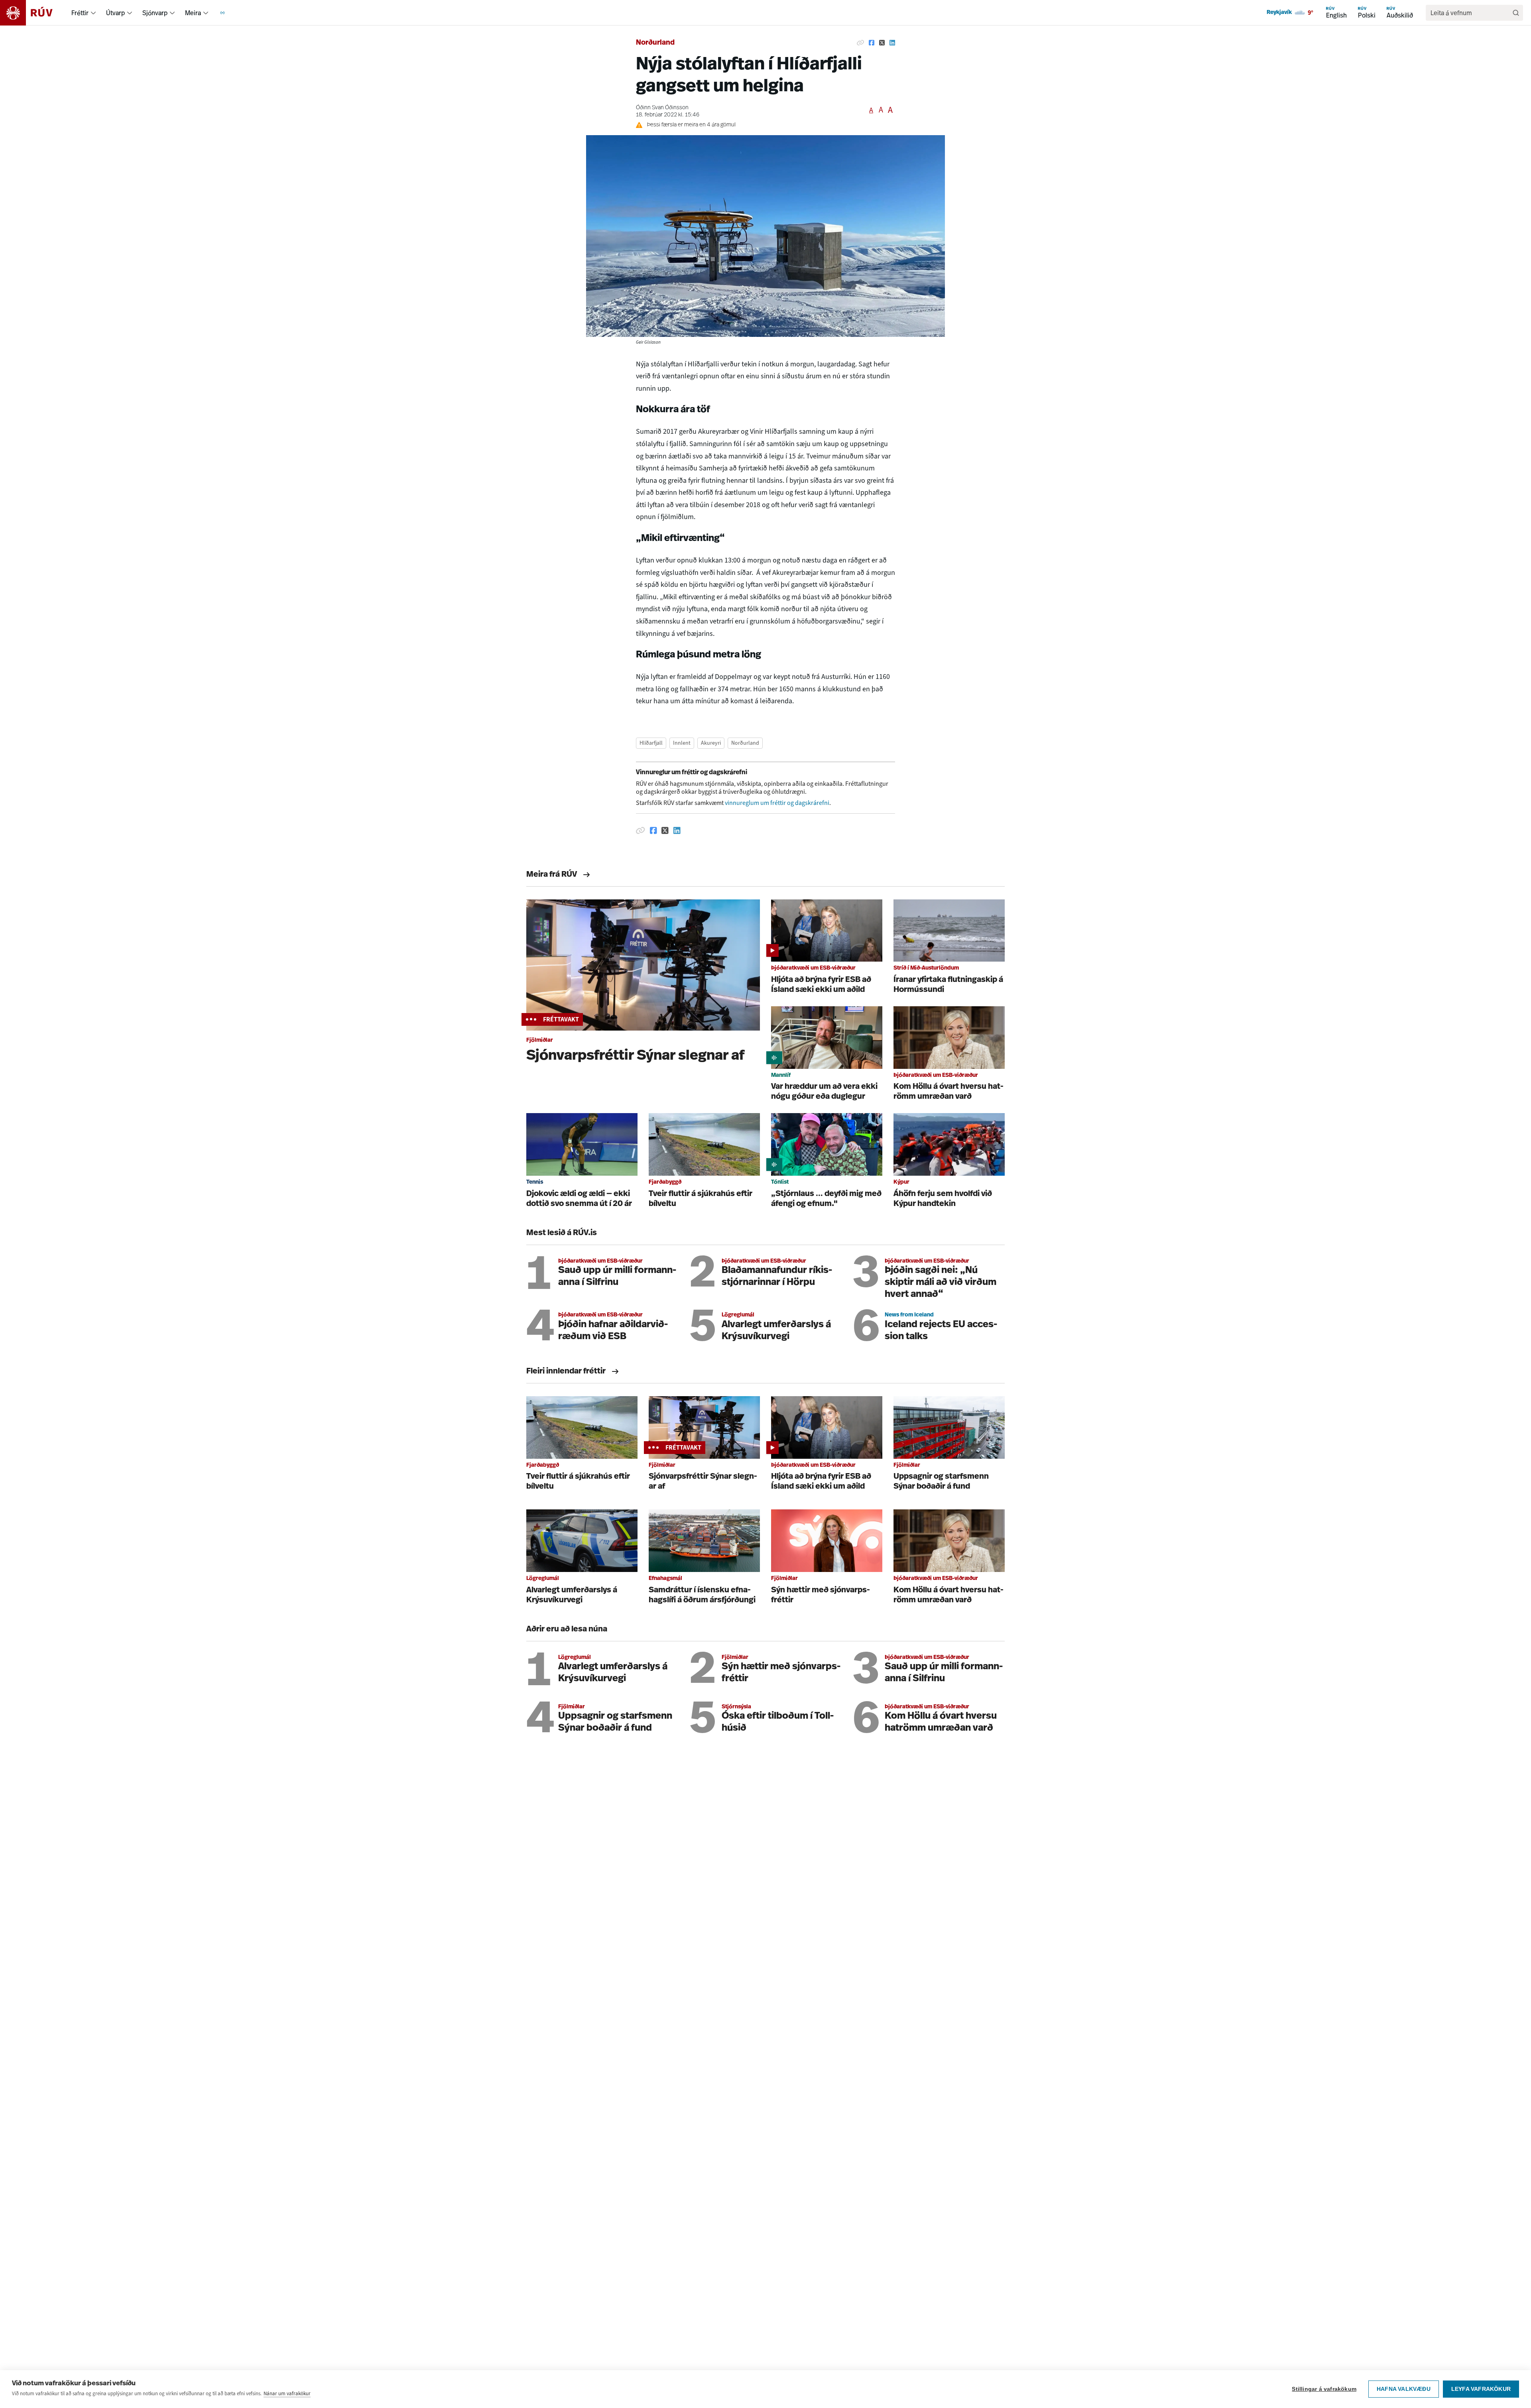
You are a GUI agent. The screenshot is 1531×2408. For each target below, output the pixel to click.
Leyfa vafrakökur (1481, 2389)
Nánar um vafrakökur (287, 2393)
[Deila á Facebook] (872, 43)
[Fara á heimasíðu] (33, 13)
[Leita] (1516, 13)
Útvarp (115, 13)
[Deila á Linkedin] (892, 43)
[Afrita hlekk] (860, 43)
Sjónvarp (155, 13)
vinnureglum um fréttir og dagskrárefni (777, 803)
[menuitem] (93, 13)
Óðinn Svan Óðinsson (662, 108)
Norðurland (655, 43)
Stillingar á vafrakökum (1324, 2389)
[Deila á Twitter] (882, 43)
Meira (193, 13)
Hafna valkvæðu (1404, 2389)
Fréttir (80, 13)
